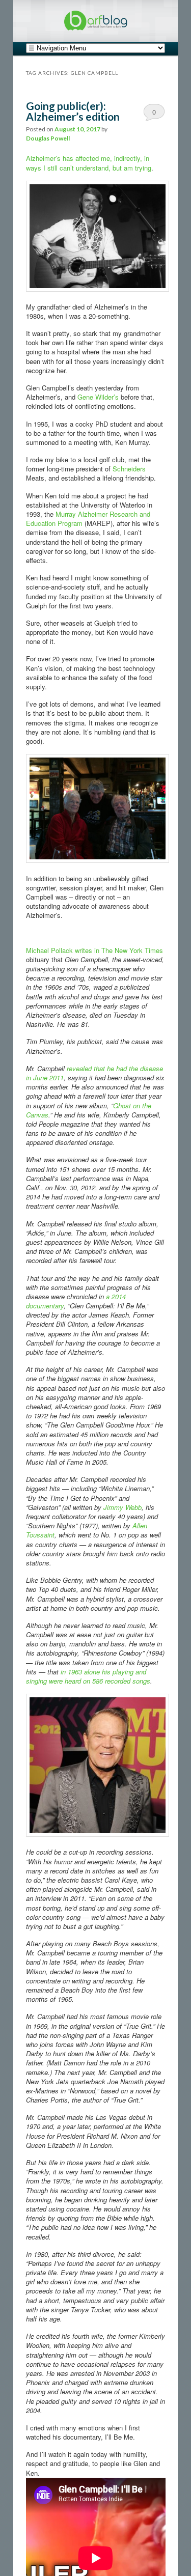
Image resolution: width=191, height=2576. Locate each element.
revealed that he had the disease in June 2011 (94, 1073)
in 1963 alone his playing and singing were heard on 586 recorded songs (88, 1676)
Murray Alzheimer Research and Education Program (88, 519)
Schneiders (129, 469)
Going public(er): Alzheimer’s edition (73, 111)
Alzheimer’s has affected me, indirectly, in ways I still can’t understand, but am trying (89, 163)
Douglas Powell (48, 138)
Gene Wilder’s (99, 397)
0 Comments (154, 114)
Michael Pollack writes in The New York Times (94, 950)
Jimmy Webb (122, 1507)
